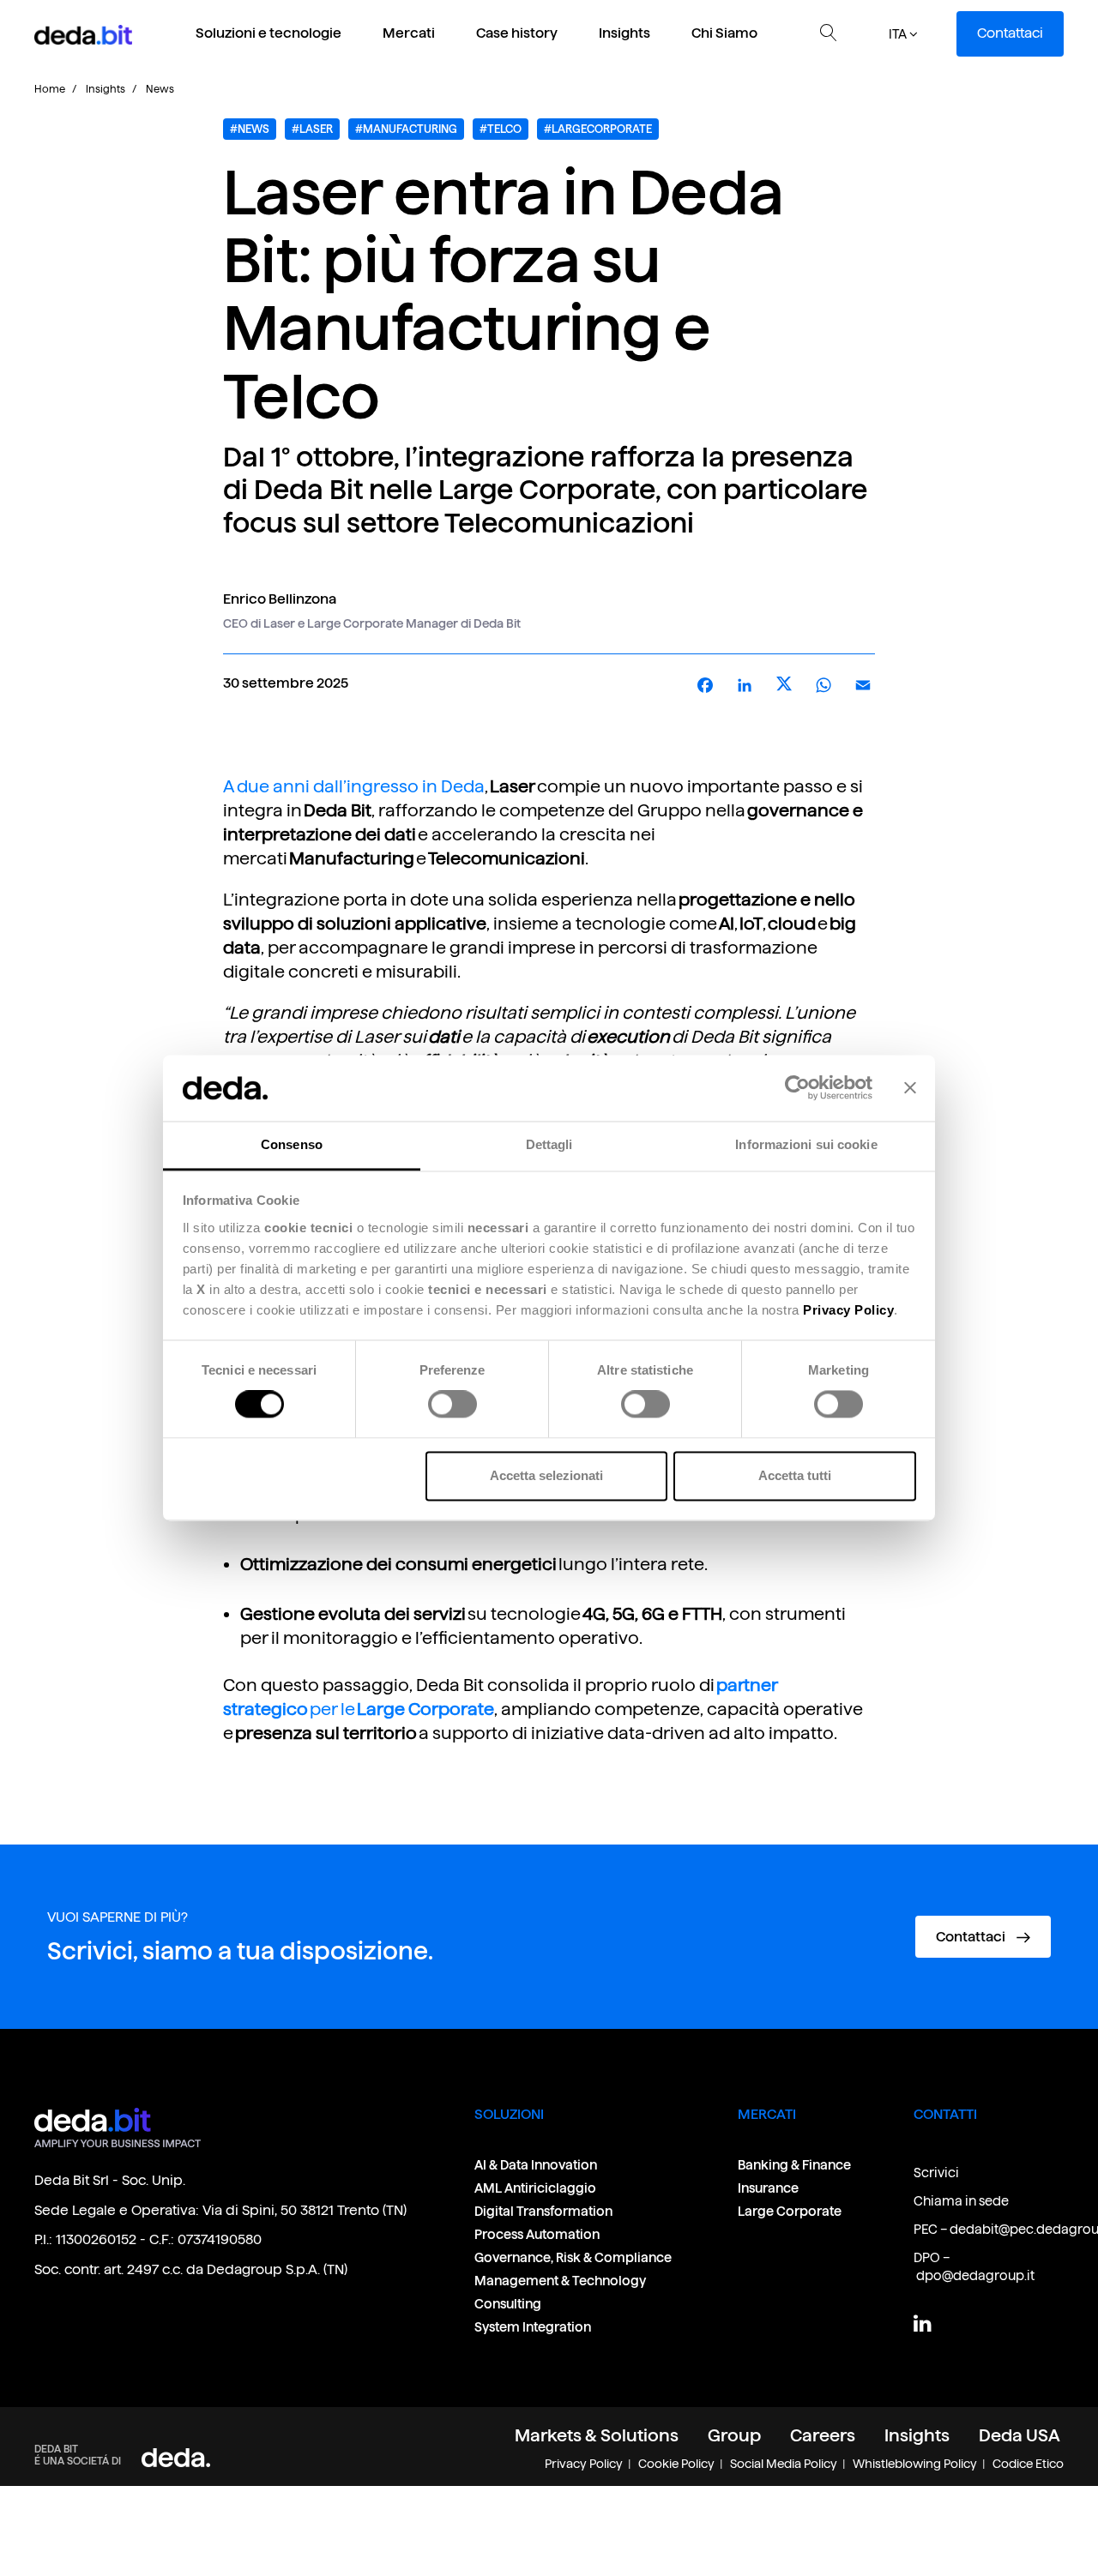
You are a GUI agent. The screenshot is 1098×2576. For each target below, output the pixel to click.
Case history (517, 33)
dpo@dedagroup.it (975, 2275)
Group (734, 2435)
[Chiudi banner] (910, 1088)
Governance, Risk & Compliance (574, 2257)
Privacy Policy (584, 2464)
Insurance (768, 2188)
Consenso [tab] (292, 1144)
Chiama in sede (961, 2201)
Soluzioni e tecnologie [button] (268, 33)
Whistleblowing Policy (915, 2464)
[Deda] (176, 2456)
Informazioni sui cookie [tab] (806, 1144)
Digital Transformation (543, 2211)
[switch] (452, 1405)
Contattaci (1010, 33)
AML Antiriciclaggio (535, 2188)
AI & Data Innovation (536, 2165)
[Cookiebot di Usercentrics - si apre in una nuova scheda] (797, 1088)
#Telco (501, 129)
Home (50, 89)
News (160, 89)
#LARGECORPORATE (598, 129)
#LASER (312, 129)
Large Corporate (790, 2211)
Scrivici (936, 2173)
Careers (823, 2435)
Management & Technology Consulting (560, 2292)
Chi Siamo (724, 33)
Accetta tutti (795, 1475)
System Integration (533, 2327)
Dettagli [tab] (549, 1144)
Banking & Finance (794, 2165)
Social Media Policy (784, 2464)
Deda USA (1020, 2435)
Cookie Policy (676, 2464)
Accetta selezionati (546, 1475)
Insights (624, 33)
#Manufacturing (406, 129)
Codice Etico (1028, 2464)
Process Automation (537, 2234)
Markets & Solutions (597, 2435)
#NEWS (250, 129)
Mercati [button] (409, 33)
